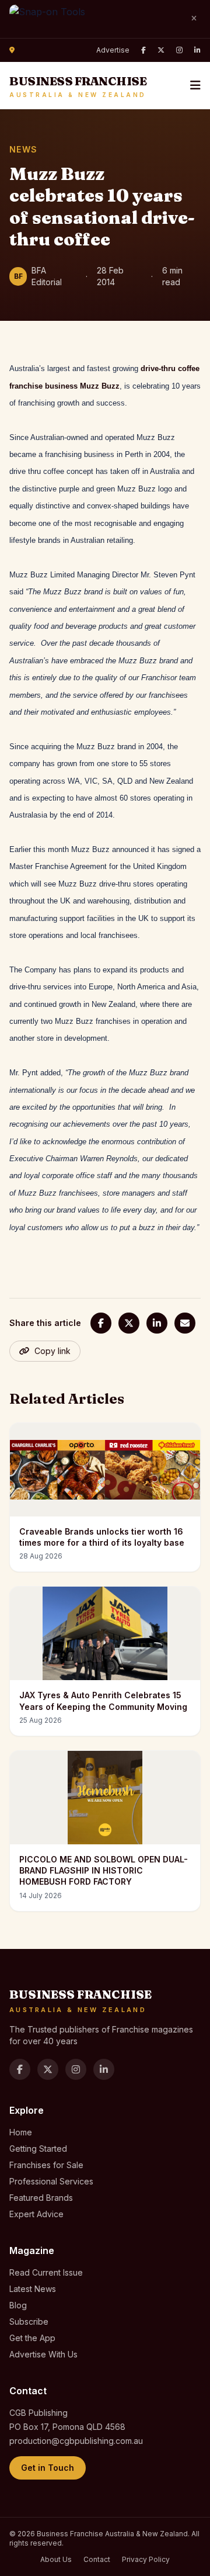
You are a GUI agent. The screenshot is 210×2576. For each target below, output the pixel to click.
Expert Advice (36, 2214)
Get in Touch (48, 2468)
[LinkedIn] (197, 50)
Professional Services (51, 2181)
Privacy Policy (146, 2559)
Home (21, 2132)
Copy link (52, 1351)
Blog (18, 2305)
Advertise (113, 50)
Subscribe (29, 2321)
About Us (56, 2559)
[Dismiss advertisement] (194, 19)
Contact (97, 2559)
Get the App (32, 2338)
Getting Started (38, 2149)
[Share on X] (129, 1323)
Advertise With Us (43, 2354)
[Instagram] (179, 50)
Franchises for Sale (46, 2165)
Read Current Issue (46, 2272)
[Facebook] (143, 50)
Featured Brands (41, 2198)
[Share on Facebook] (101, 1323)
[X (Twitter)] (161, 50)
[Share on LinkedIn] (157, 1323)
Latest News (33, 2289)
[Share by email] (185, 1323)
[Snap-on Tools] (94, 19)
